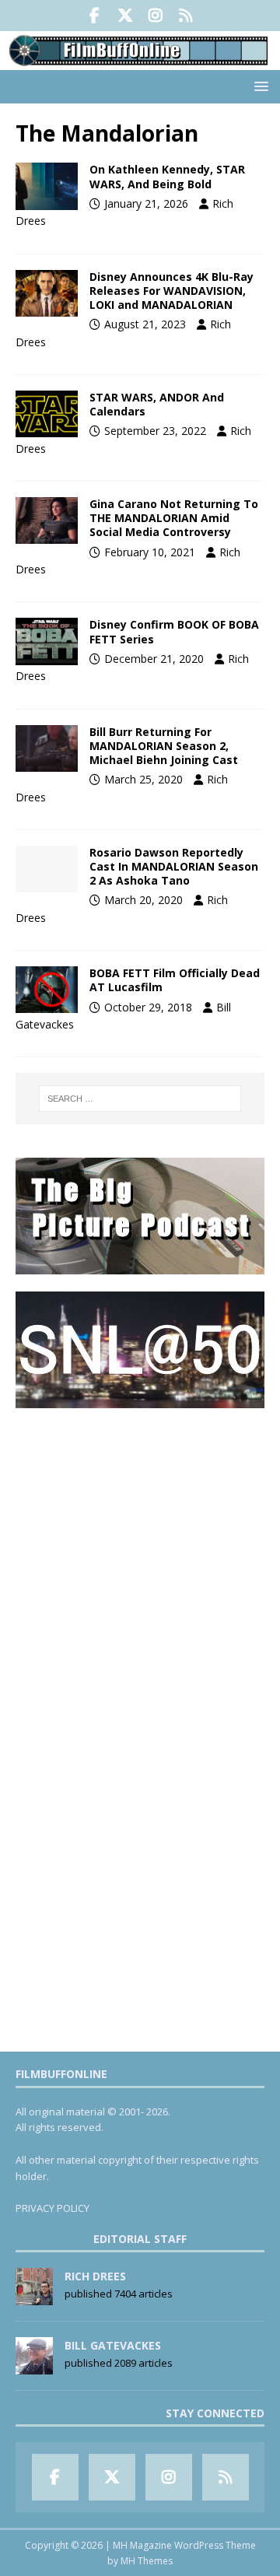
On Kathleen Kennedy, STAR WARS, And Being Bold (167, 176)
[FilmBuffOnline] (140, 61)
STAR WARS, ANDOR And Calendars (157, 404)
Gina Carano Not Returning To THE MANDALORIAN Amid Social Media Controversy (174, 518)
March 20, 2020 (143, 900)
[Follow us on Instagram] (155, 16)
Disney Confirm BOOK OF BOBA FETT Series (174, 631)
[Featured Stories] (47, 186)
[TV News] (47, 293)
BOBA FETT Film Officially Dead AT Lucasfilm (175, 980)
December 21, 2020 (154, 659)
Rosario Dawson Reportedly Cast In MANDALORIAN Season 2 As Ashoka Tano (174, 866)
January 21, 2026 (146, 203)
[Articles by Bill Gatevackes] (34, 2367)
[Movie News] (47, 869)
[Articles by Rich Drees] (34, 2297)
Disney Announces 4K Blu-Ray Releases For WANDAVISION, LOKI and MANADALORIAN (171, 291)
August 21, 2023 (145, 324)
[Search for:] (140, 1099)
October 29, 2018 (148, 1007)
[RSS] (185, 16)
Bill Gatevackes (113, 2345)
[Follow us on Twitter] (125, 16)
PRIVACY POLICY (52, 2208)
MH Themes (147, 2561)
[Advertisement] (140, 1566)
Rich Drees (95, 2276)
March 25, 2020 (143, 779)
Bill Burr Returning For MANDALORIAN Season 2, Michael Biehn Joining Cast (164, 746)
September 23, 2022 (155, 431)
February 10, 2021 (150, 552)
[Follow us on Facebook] (94, 16)
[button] (259, 86)
